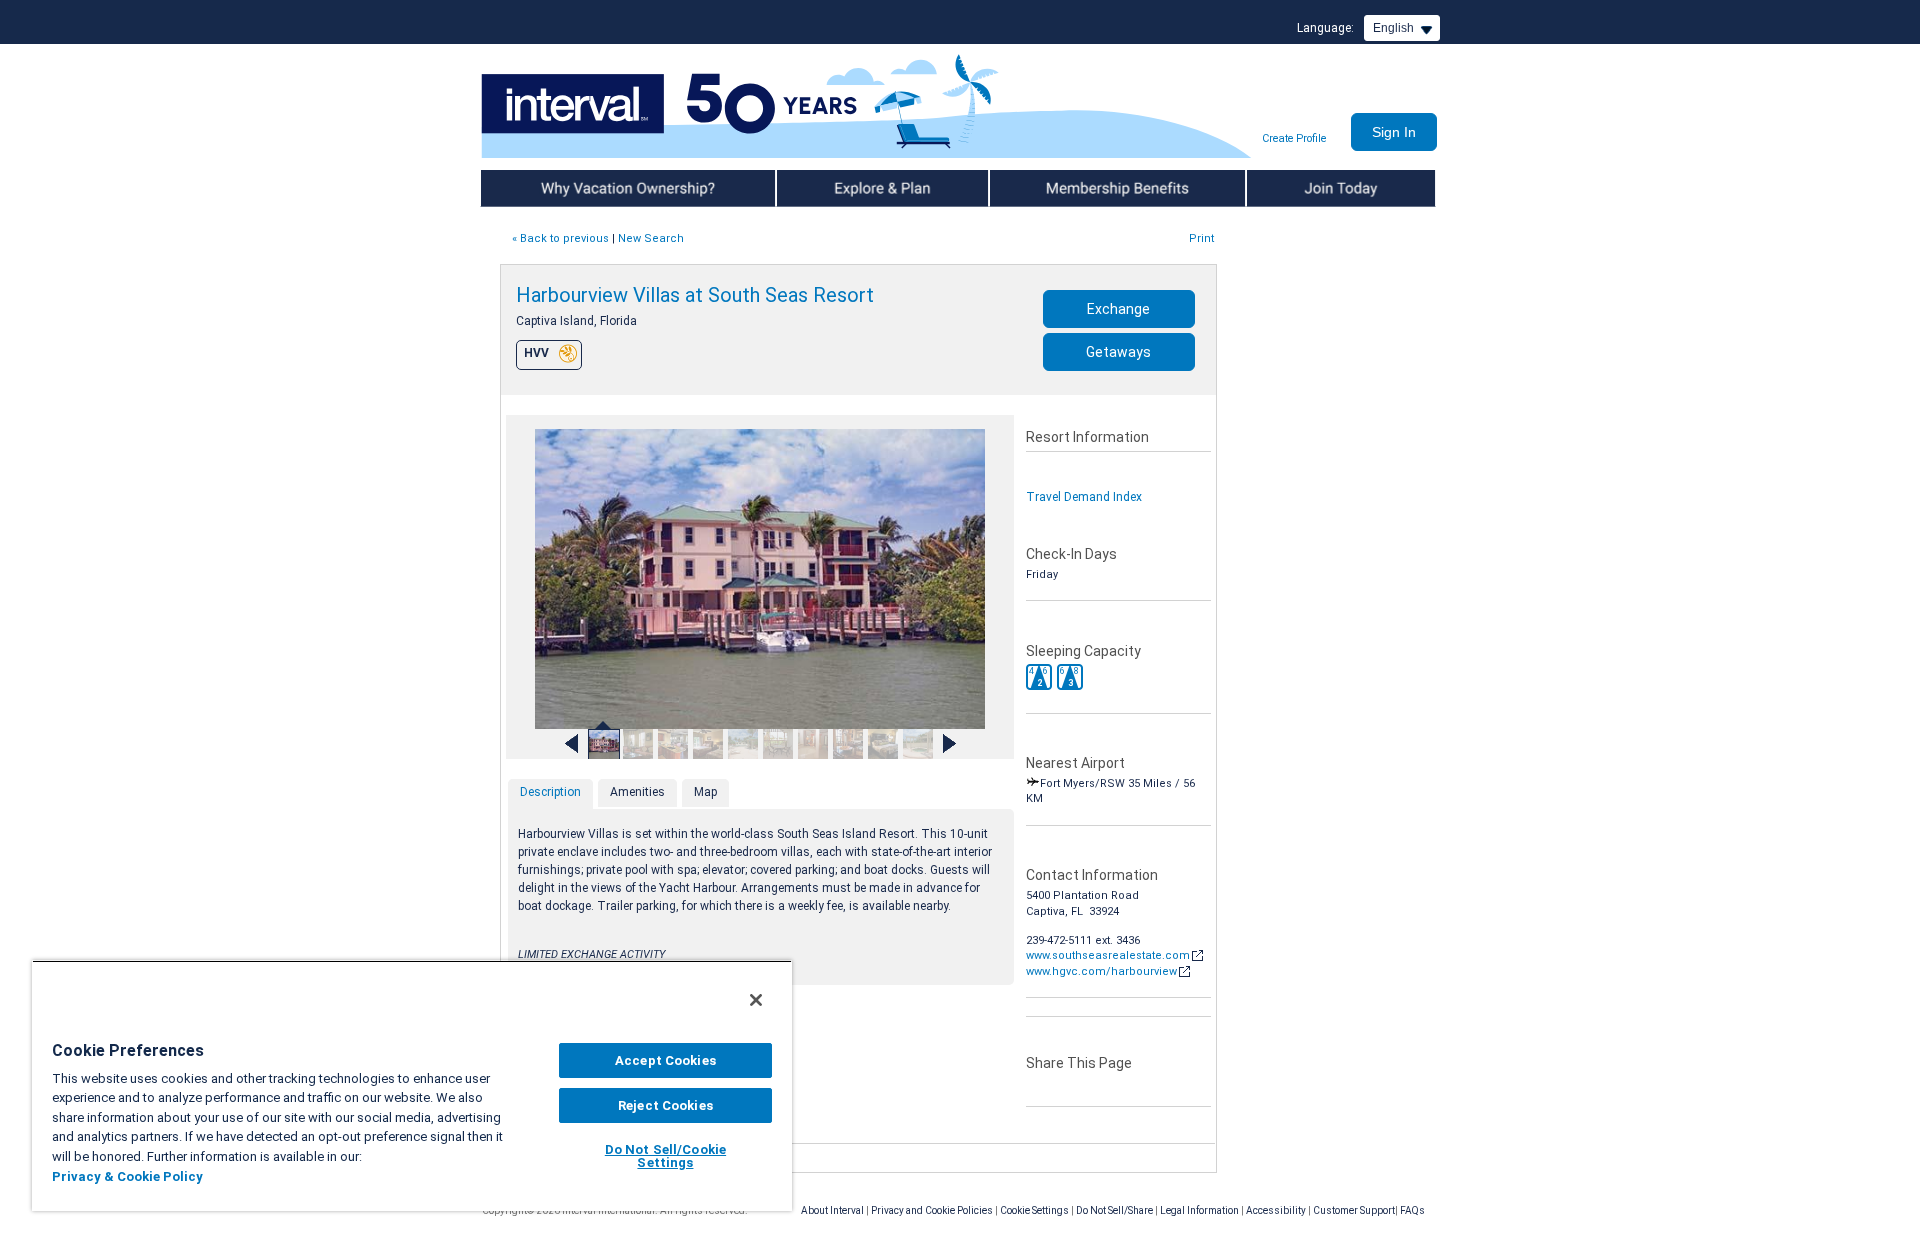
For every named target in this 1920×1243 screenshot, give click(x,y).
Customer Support (1354, 1210)
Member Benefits (1039, 188)
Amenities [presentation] (637, 792)
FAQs (1412, 1210)
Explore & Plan (817, 188)
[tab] (550, 794)
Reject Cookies (665, 1105)
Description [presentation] (550, 792)
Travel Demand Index (1084, 497)
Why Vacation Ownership (552, 188)
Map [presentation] (705, 792)
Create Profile (1294, 138)
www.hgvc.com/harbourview (1101, 971)
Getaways (1118, 352)
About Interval (832, 1210)
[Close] (756, 1000)
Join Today (1278, 188)
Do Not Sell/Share (1114, 1210)
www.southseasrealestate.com (1108, 955)
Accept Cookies (665, 1060)
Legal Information (1199, 1210)
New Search (651, 238)
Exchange (1118, 309)
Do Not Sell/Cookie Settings (665, 1156)
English (1393, 28)
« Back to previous (560, 238)
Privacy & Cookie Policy (127, 1176)
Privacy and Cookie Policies (932, 1210)
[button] (1039, 677)
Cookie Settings (1034, 1210)
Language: (1325, 28)
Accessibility (1276, 1210)
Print (1201, 238)
